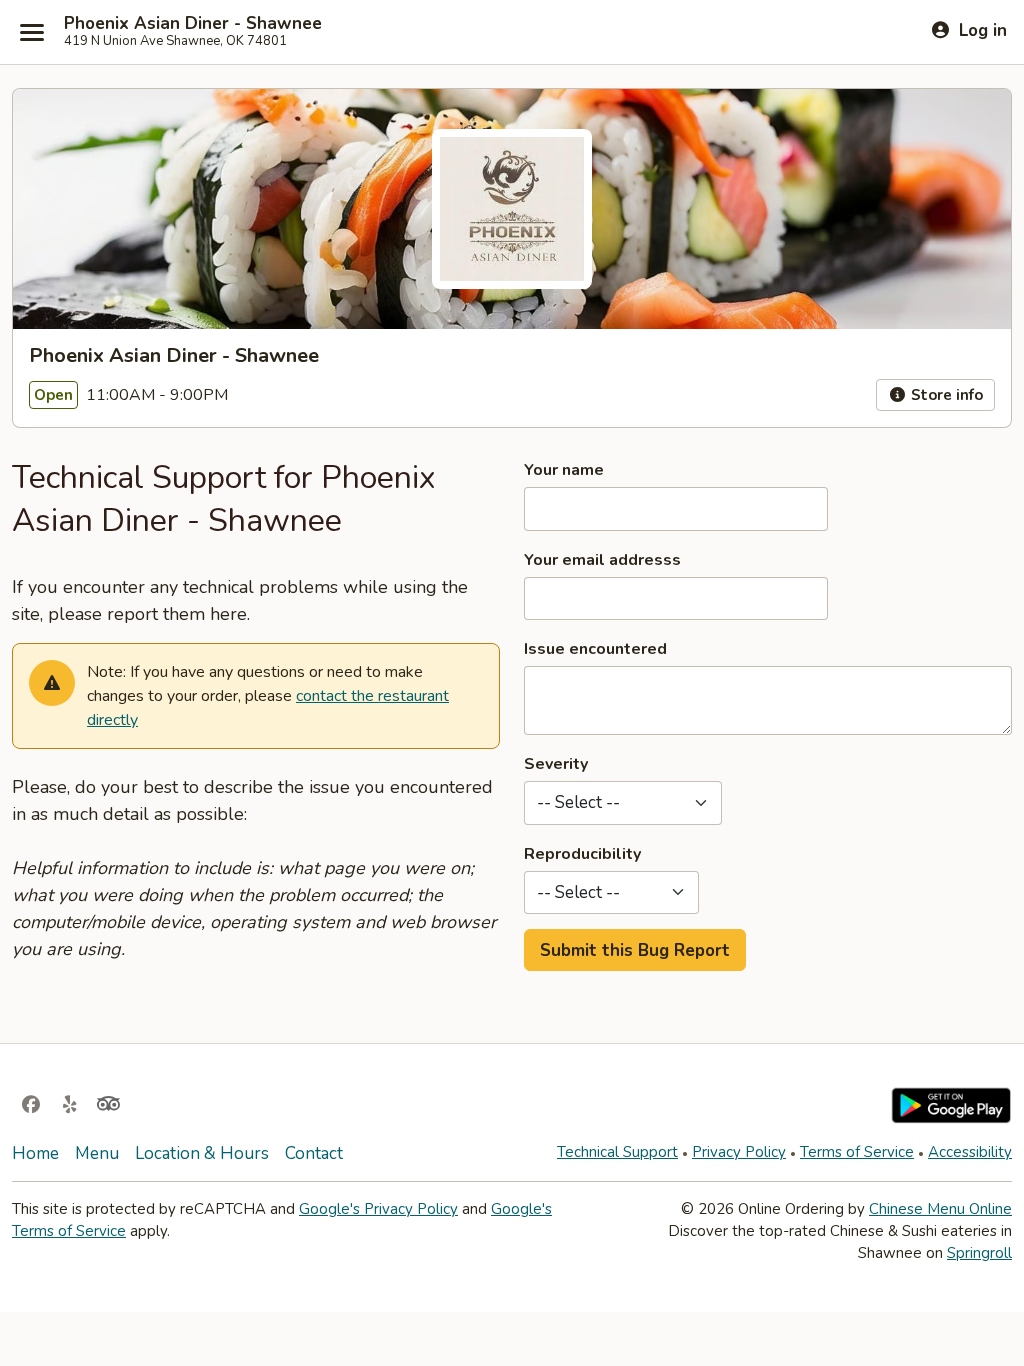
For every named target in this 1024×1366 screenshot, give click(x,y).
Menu (97, 1153)
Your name (564, 470)
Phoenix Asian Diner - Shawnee (193, 24)
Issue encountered (595, 649)
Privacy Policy (739, 1152)
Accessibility (970, 1152)
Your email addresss (602, 560)
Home (35, 1153)
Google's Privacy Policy (378, 1209)
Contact (314, 1153)
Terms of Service (857, 1152)
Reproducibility (582, 854)
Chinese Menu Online (940, 1209)
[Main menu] (32, 32)
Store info (945, 395)
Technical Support (617, 1152)
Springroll (979, 1253)
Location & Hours (202, 1153)
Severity (556, 764)
